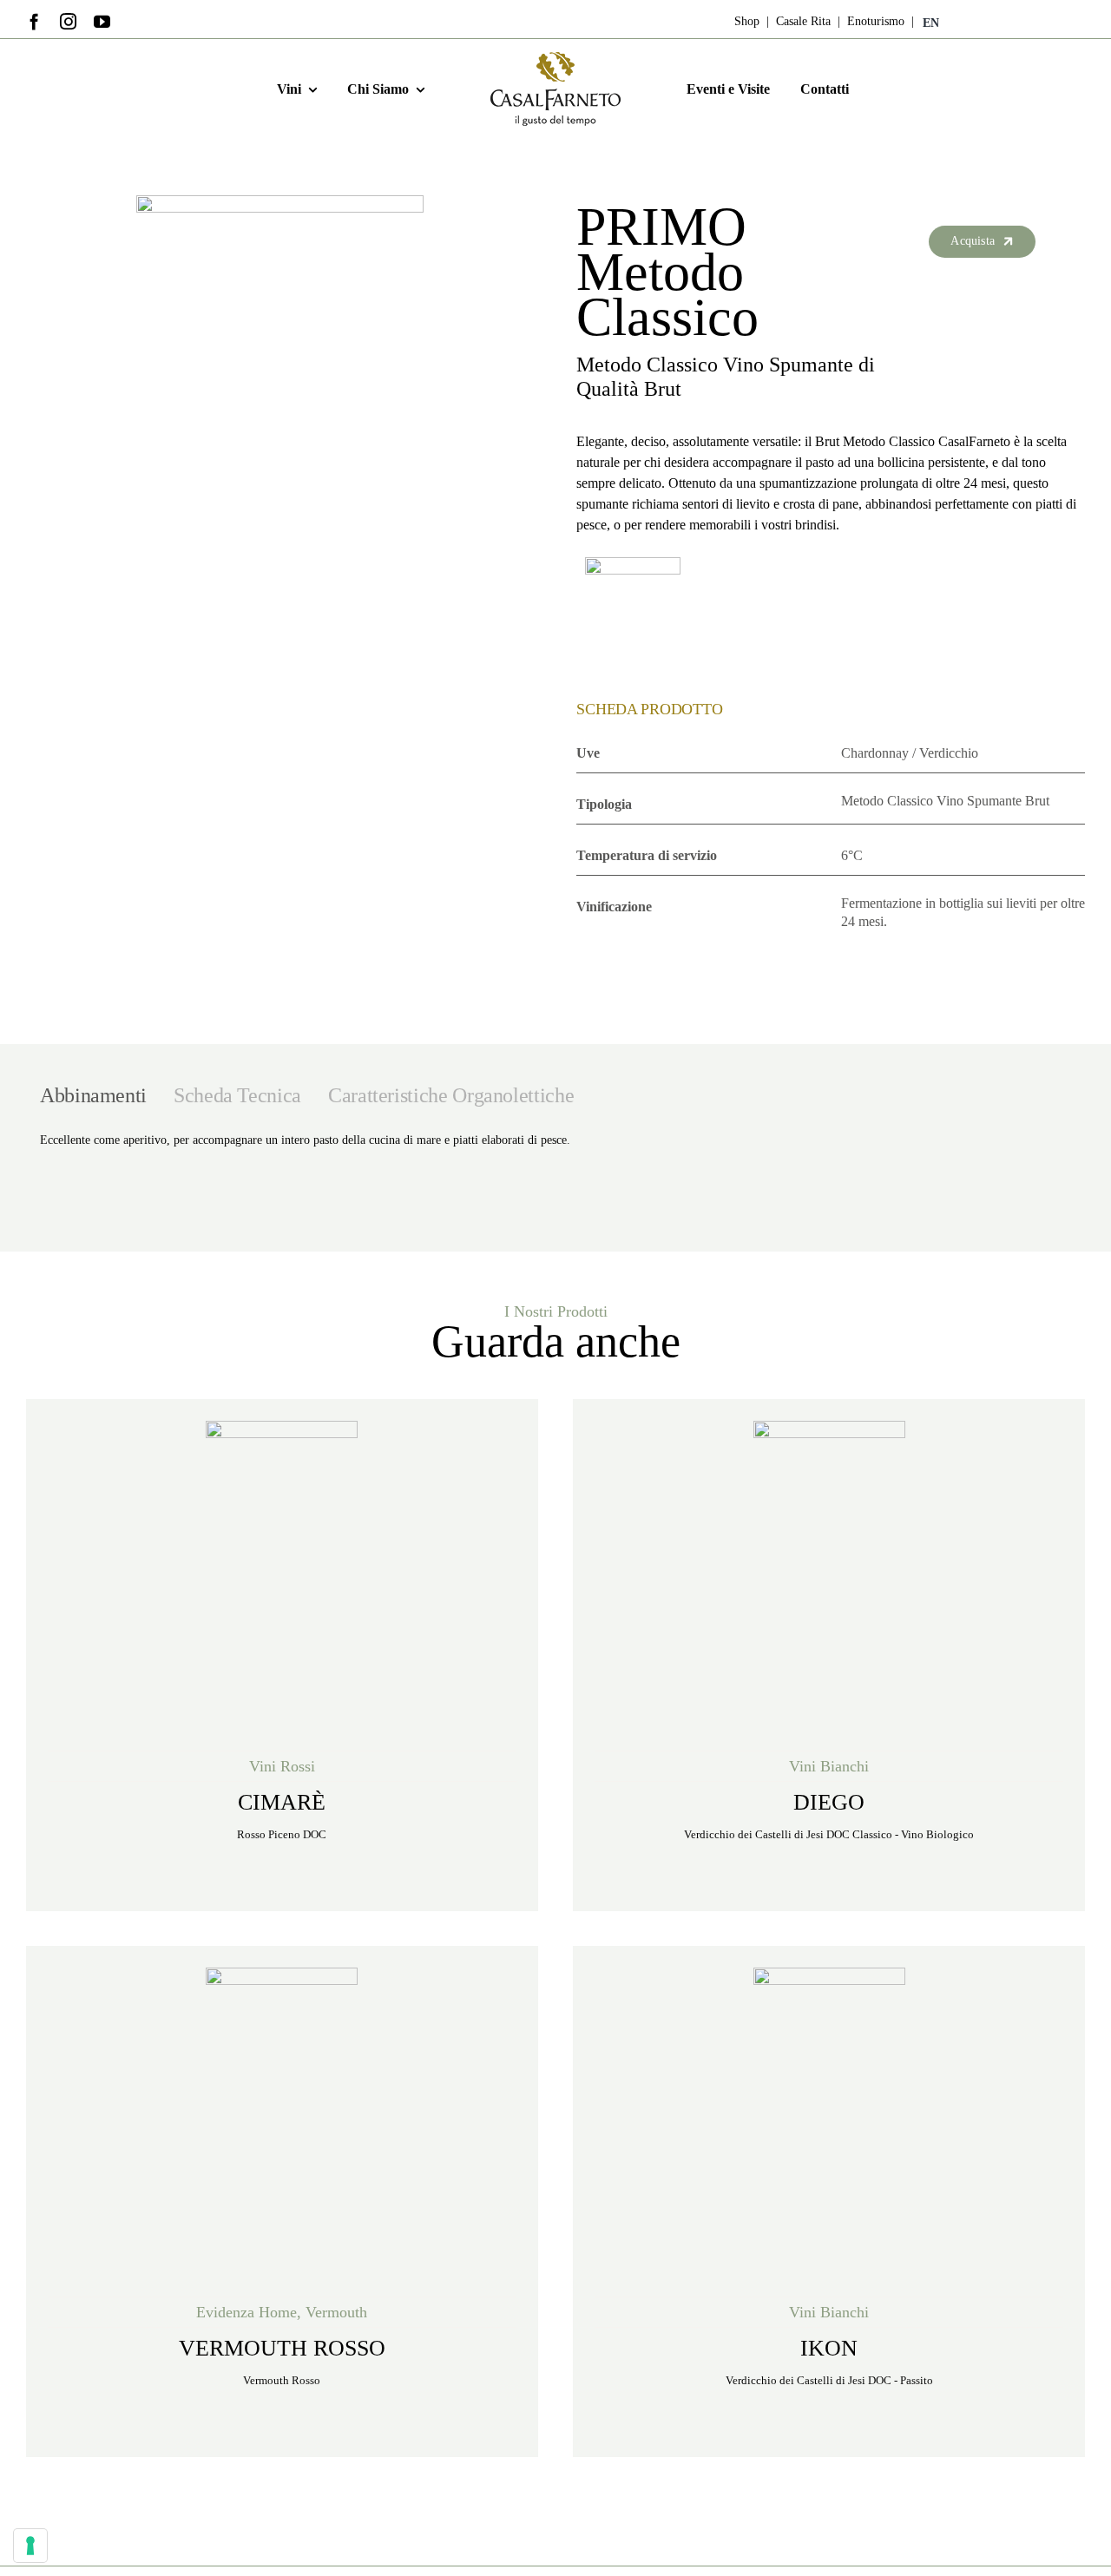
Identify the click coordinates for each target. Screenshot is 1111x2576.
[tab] (93, 1094)
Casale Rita (802, 21)
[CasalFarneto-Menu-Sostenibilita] (555, 58)
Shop (747, 21)
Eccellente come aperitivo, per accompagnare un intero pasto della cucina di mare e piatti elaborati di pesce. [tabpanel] (305, 1140)
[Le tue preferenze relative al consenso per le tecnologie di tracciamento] (30, 2546)
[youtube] (102, 21)
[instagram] (68, 21)
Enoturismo (874, 21)
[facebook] (34, 21)
